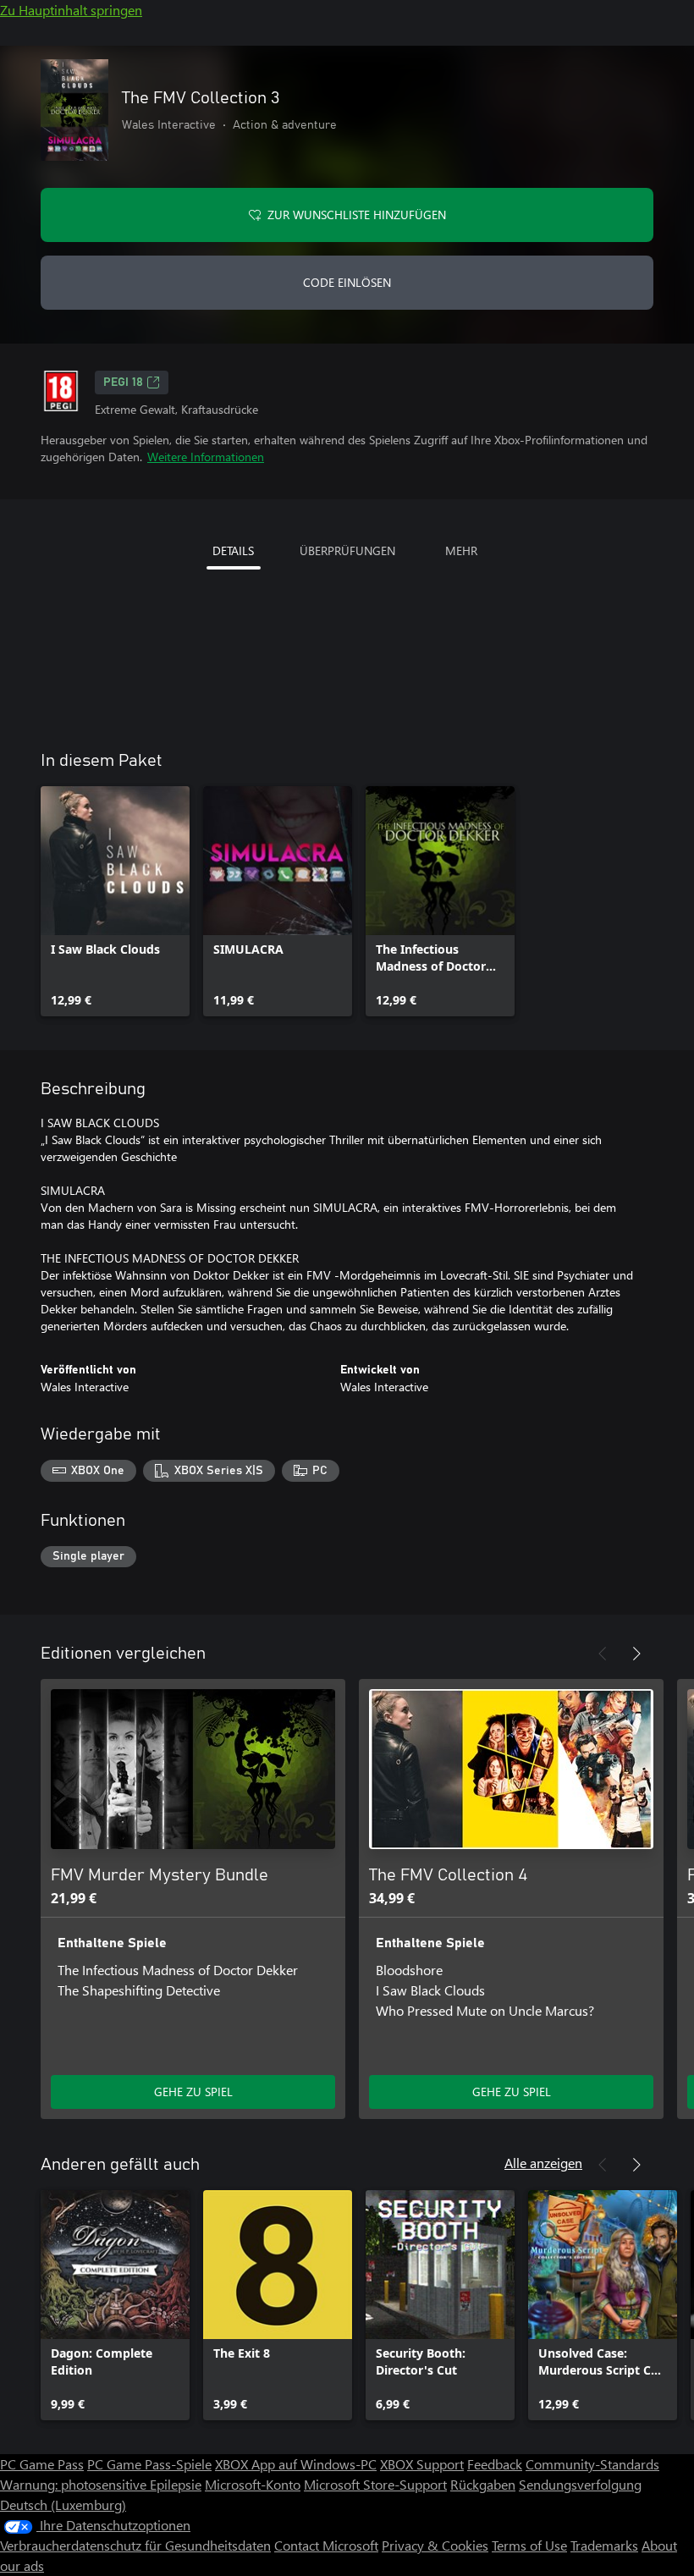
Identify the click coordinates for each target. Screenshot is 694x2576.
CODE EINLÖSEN (347, 282)
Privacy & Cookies (435, 2545)
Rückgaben (483, 2484)
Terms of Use (529, 2545)
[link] (115, 901)
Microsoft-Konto (253, 2484)
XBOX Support (422, 2464)
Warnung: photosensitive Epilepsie (101, 2484)
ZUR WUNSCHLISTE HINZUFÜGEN (357, 215)
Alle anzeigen (543, 2163)
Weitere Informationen (206, 457)
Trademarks (604, 2545)
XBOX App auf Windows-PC (296, 2464)
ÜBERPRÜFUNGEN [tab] (347, 550)
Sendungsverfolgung (580, 2484)
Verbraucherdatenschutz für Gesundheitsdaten (135, 2545)
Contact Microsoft (326, 2545)
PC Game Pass (42, 2464)
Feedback (495, 2464)
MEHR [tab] (461, 550)
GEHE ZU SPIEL (193, 2092)
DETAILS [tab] (233, 550)
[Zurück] (603, 1654)
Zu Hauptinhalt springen (71, 10)
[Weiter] (636, 1654)
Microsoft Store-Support (375, 2484)
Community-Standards (592, 2464)
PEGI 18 (123, 383)
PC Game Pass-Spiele (149, 2464)
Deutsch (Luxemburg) (63, 2504)
